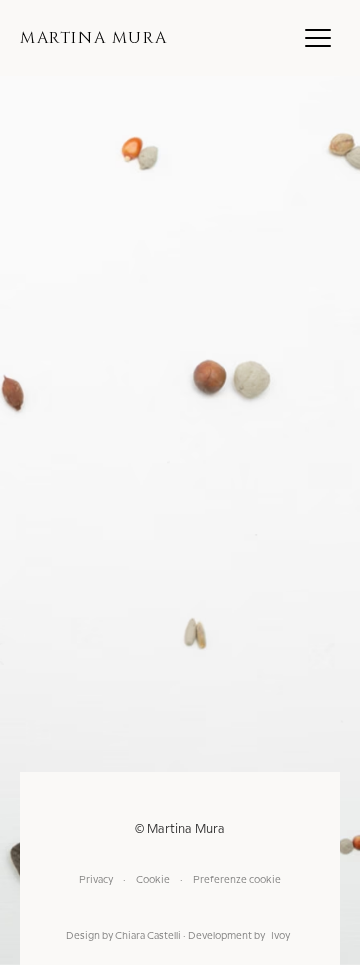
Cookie (153, 880)
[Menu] (318, 38)
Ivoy (280, 936)
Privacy (96, 880)
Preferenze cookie (237, 880)
